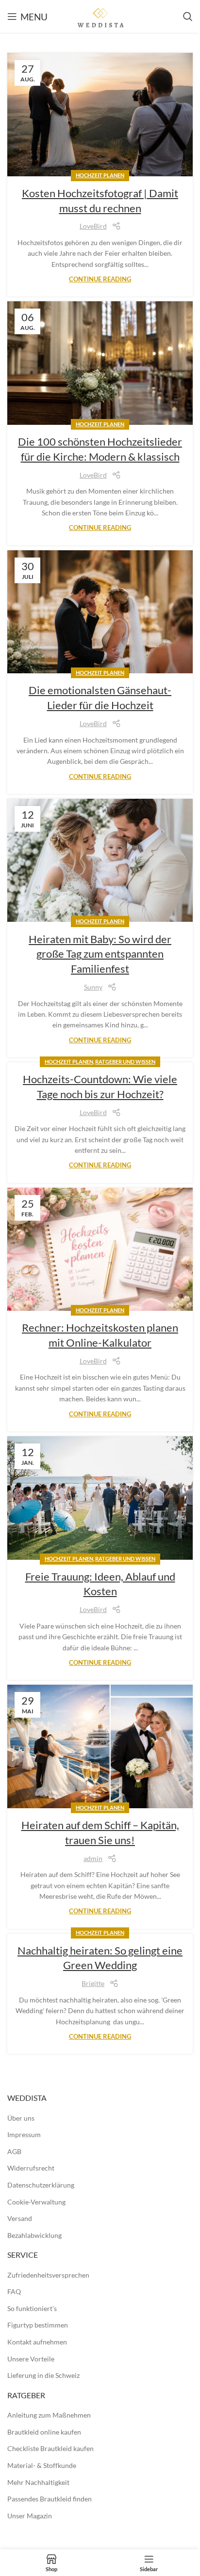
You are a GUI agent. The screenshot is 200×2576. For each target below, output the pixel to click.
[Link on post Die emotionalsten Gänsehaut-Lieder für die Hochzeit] (100, 612)
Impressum (24, 2134)
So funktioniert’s (32, 2308)
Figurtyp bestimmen (38, 2325)
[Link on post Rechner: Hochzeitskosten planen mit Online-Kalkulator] (100, 1249)
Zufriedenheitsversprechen (48, 2275)
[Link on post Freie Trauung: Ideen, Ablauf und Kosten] (100, 1498)
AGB (14, 2151)
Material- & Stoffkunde (42, 2465)
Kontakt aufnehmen (37, 2342)
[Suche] (188, 16)
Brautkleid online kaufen (44, 2432)
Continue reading (100, 279)
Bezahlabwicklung (34, 2235)
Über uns (21, 2118)
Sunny (93, 987)
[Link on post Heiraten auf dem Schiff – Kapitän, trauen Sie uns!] (100, 1746)
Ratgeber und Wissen (125, 1062)
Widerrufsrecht (31, 2168)
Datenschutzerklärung (41, 2185)
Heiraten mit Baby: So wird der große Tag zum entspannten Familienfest (100, 954)
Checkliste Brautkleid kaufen (50, 2448)
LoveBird (93, 226)
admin (93, 1858)
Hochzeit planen (100, 175)
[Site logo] (100, 16)
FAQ (14, 2291)
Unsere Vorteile (31, 2359)
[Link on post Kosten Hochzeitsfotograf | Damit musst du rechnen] (100, 115)
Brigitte (93, 1983)
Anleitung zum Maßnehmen (49, 2415)
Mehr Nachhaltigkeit (38, 2482)
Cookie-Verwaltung (36, 2202)
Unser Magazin (30, 2516)
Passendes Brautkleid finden (50, 2499)
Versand (20, 2218)
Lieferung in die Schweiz (43, 2375)
